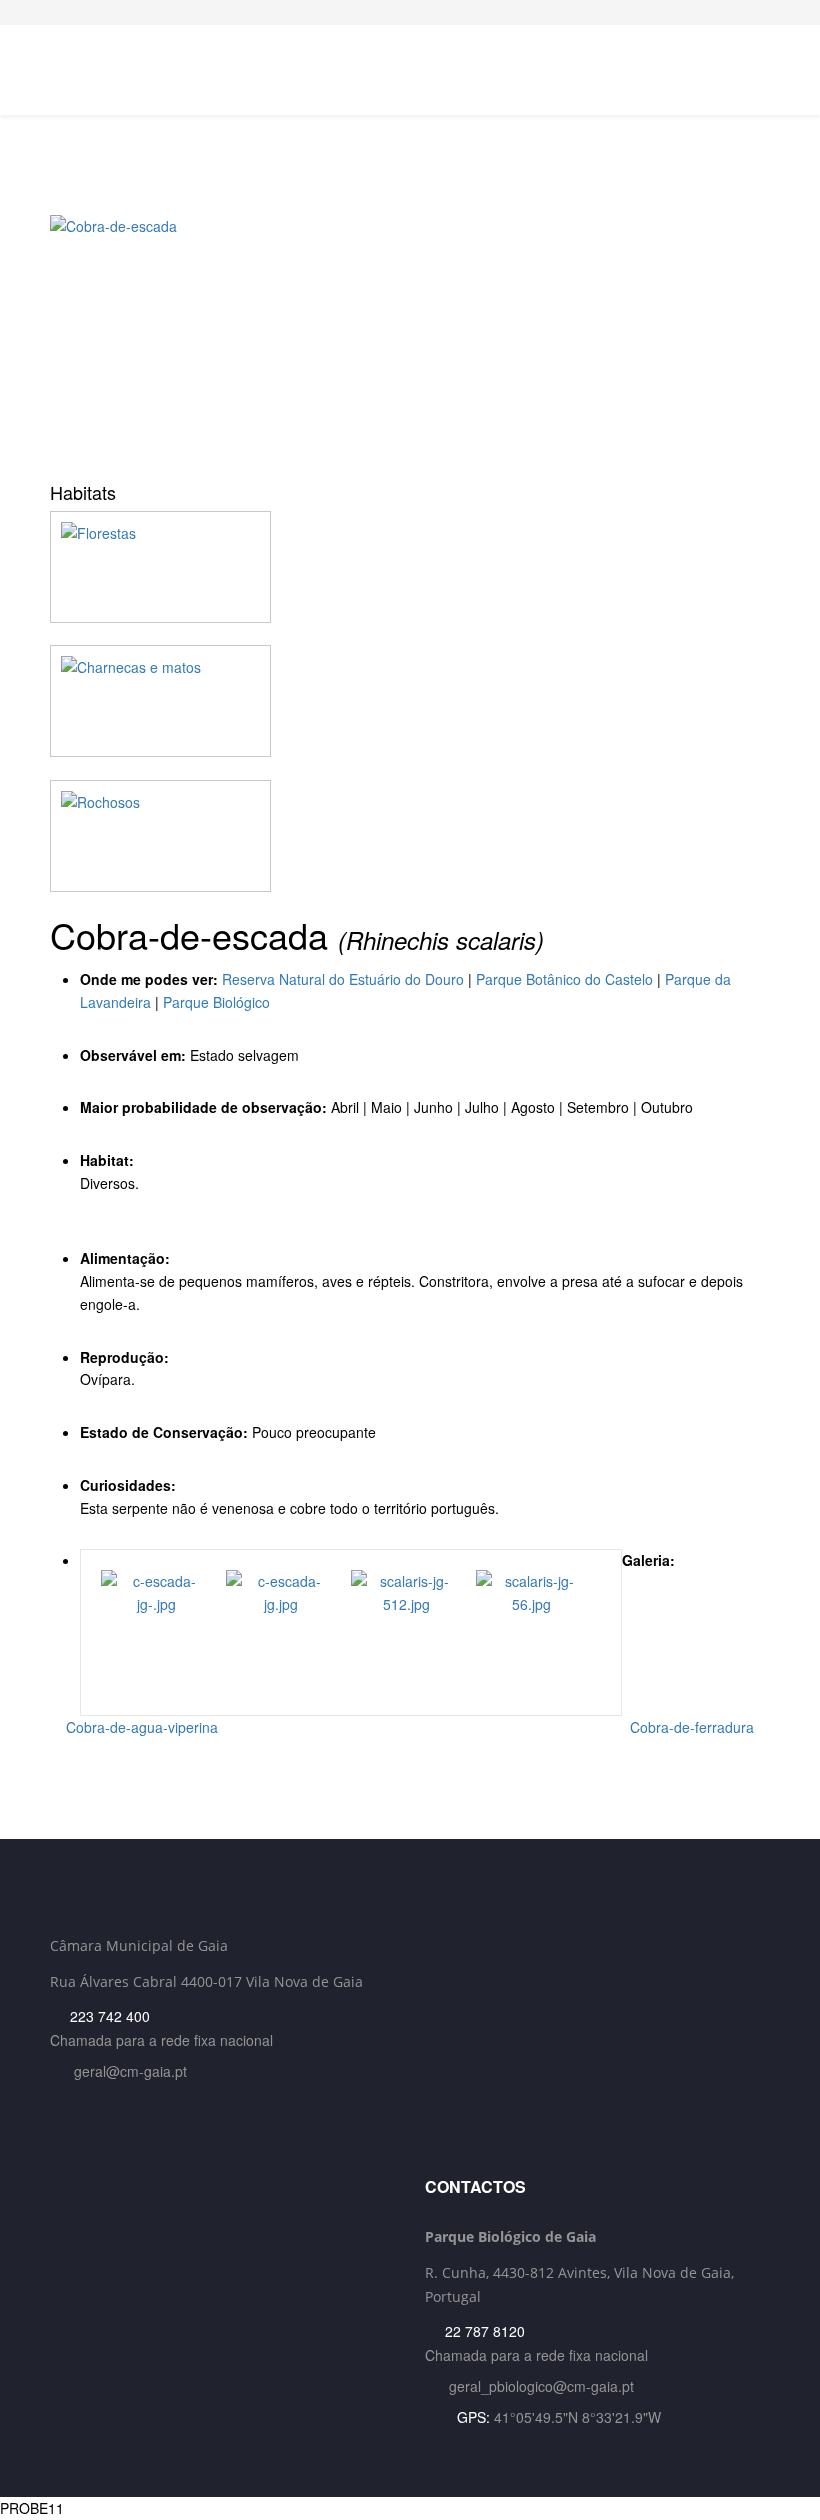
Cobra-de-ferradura (694, 1727)
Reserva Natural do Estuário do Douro (343, 979)
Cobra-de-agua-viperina (140, 1727)
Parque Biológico (216, 1002)
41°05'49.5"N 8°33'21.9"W (577, 2417)
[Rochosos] (410, 836)
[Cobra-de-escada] (410, 341)
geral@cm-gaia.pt (130, 2071)
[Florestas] (410, 567)
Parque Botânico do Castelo (564, 979)
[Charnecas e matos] (410, 701)
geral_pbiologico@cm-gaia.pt (541, 2386)
